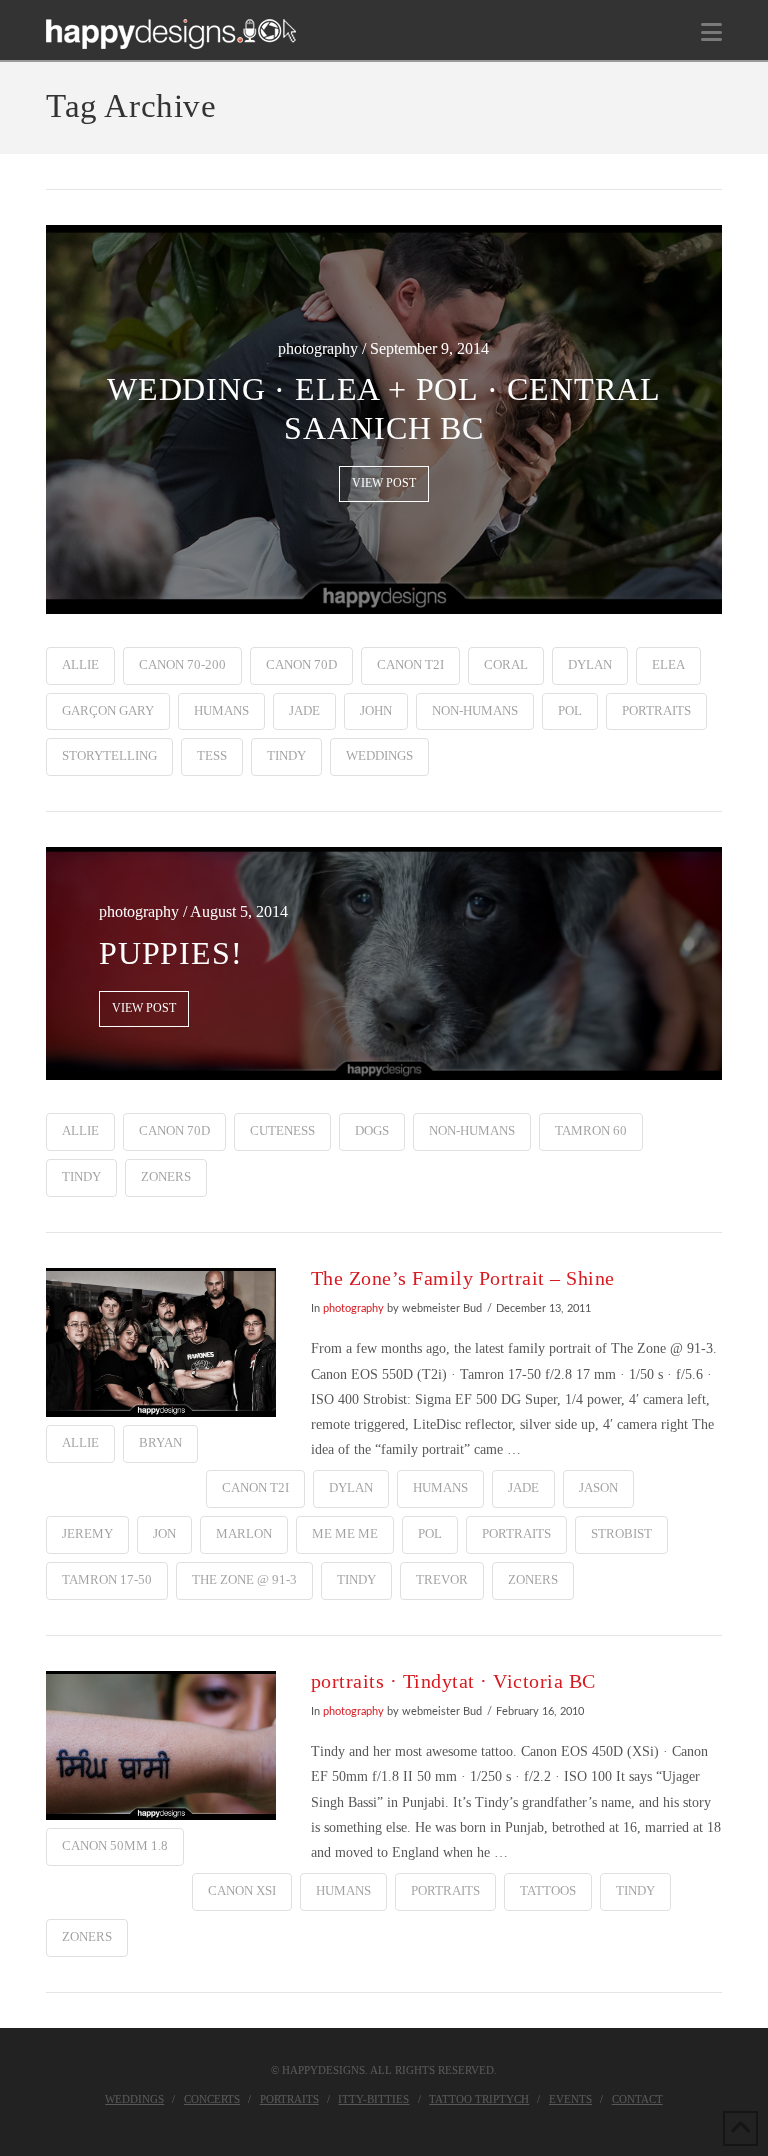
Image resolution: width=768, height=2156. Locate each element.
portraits (656, 710)
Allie (80, 664)
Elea (668, 664)
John (376, 710)
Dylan (590, 664)
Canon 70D (301, 664)
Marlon (244, 1533)
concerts (212, 2099)
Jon (164, 1533)
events (570, 2099)
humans (221, 710)
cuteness (282, 1130)
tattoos (548, 1890)
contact (637, 2099)
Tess (212, 755)
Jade (304, 710)
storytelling (109, 755)
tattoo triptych (479, 2099)
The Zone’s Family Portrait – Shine (463, 1278)
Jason (598, 1487)
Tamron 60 (591, 1130)
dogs (372, 1130)
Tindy (286, 755)
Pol (570, 710)
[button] (711, 32)
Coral (506, 664)
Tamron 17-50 (107, 1579)
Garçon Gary (108, 710)
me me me (345, 1533)
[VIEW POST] (161, 1342)
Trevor (442, 1579)
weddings (379, 755)
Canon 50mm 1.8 (115, 1845)
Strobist (621, 1533)
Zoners (166, 1176)
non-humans (475, 710)
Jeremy (87, 1533)
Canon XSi (242, 1890)
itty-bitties (373, 2099)
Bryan (160, 1442)
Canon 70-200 (182, 664)
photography (353, 1309)
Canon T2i (410, 664)
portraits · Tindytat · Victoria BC (453, 1681)
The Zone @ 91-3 (244, 1579)
